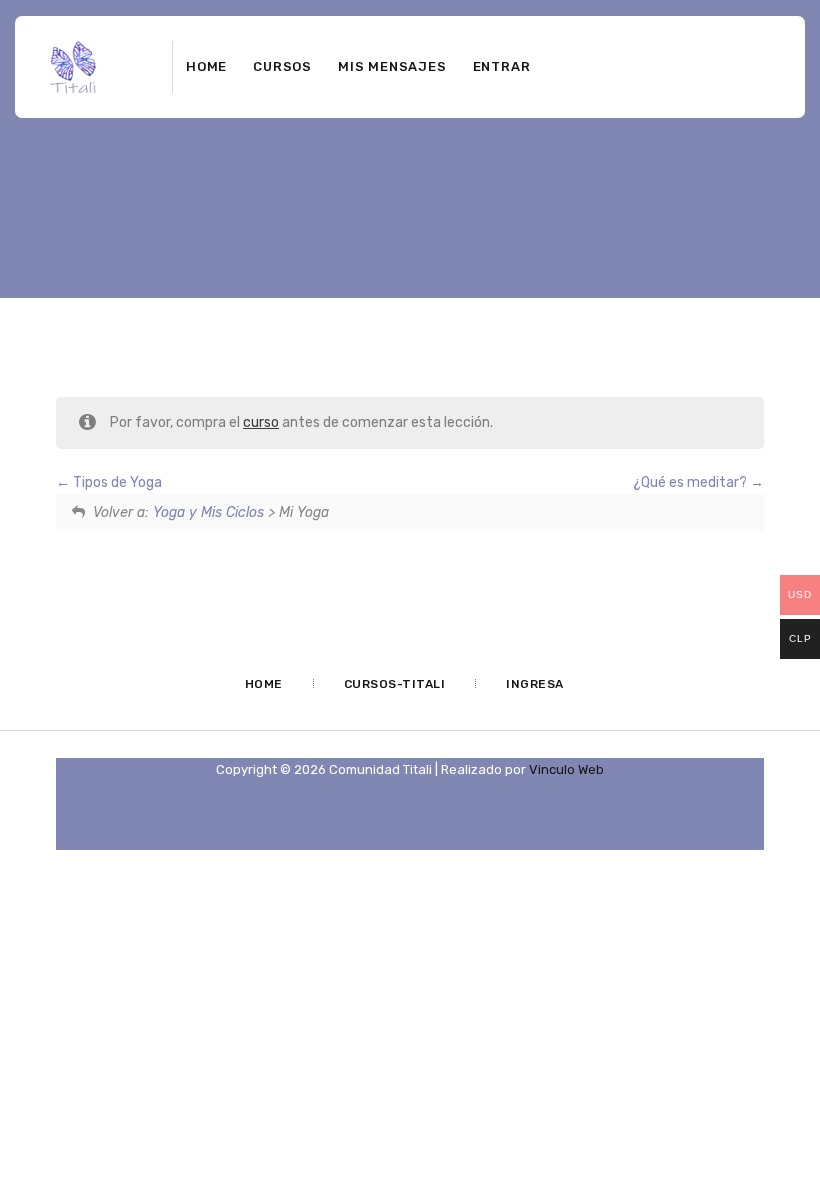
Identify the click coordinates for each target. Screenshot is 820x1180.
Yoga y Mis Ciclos (208, 512)
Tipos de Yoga (116, 482)
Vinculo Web (566, 769)
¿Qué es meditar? (691, 482)
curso (261, 422)
